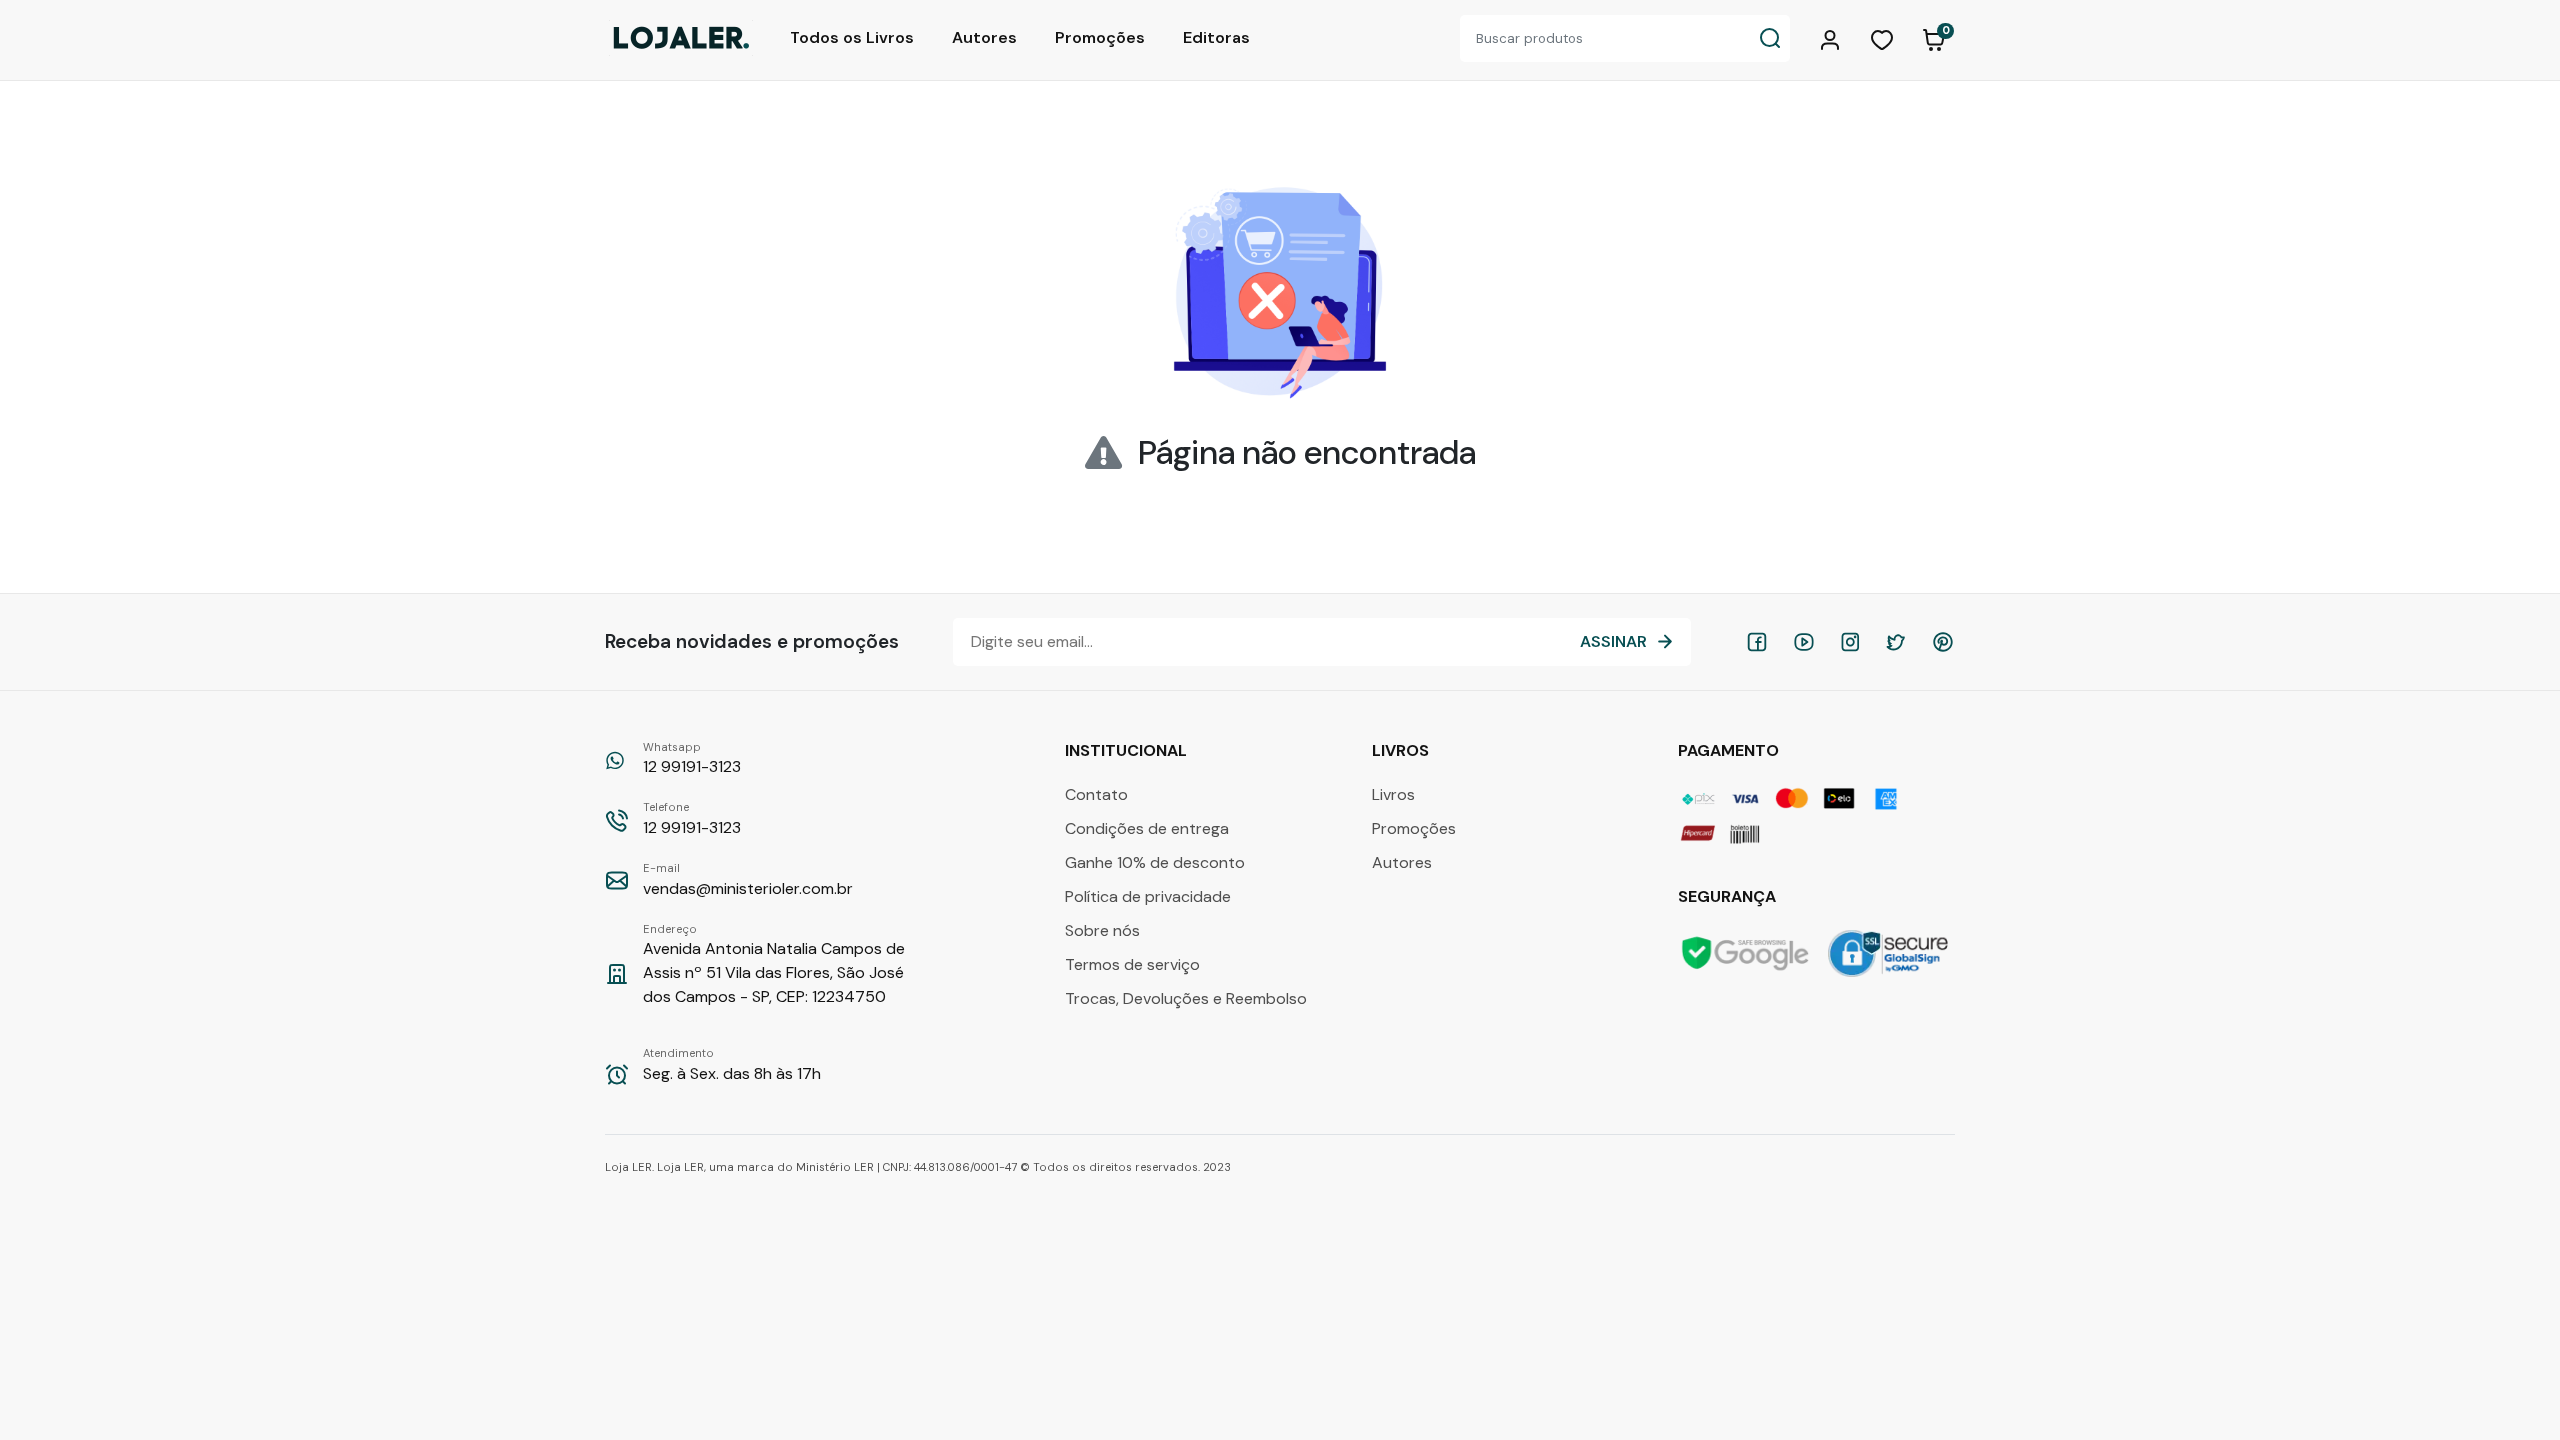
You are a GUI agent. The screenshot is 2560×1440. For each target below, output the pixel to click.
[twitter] (1896, 642)
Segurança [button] (1729, 896)
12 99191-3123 (692, 759)
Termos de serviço (1132, 964)
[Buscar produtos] (1770, 38)
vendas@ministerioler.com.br (748, 880)
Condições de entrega (1147, 828)
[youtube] (1804, 642)
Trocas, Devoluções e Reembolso (1186, 998)
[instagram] (1850, 642)
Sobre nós (1102, 930)
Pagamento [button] (1730, 750)
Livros (1393, 794)
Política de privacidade (1148, 896)
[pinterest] (1943, 642)
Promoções (1100, 37)
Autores (984, 37)
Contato (1096, 794)
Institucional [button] (1128, 750)
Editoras (1216, 37)
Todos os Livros (852, 37)
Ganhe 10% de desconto (1155, 862)
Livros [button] (1402, 750)
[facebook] (1757, 642)
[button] (1833, 38)
